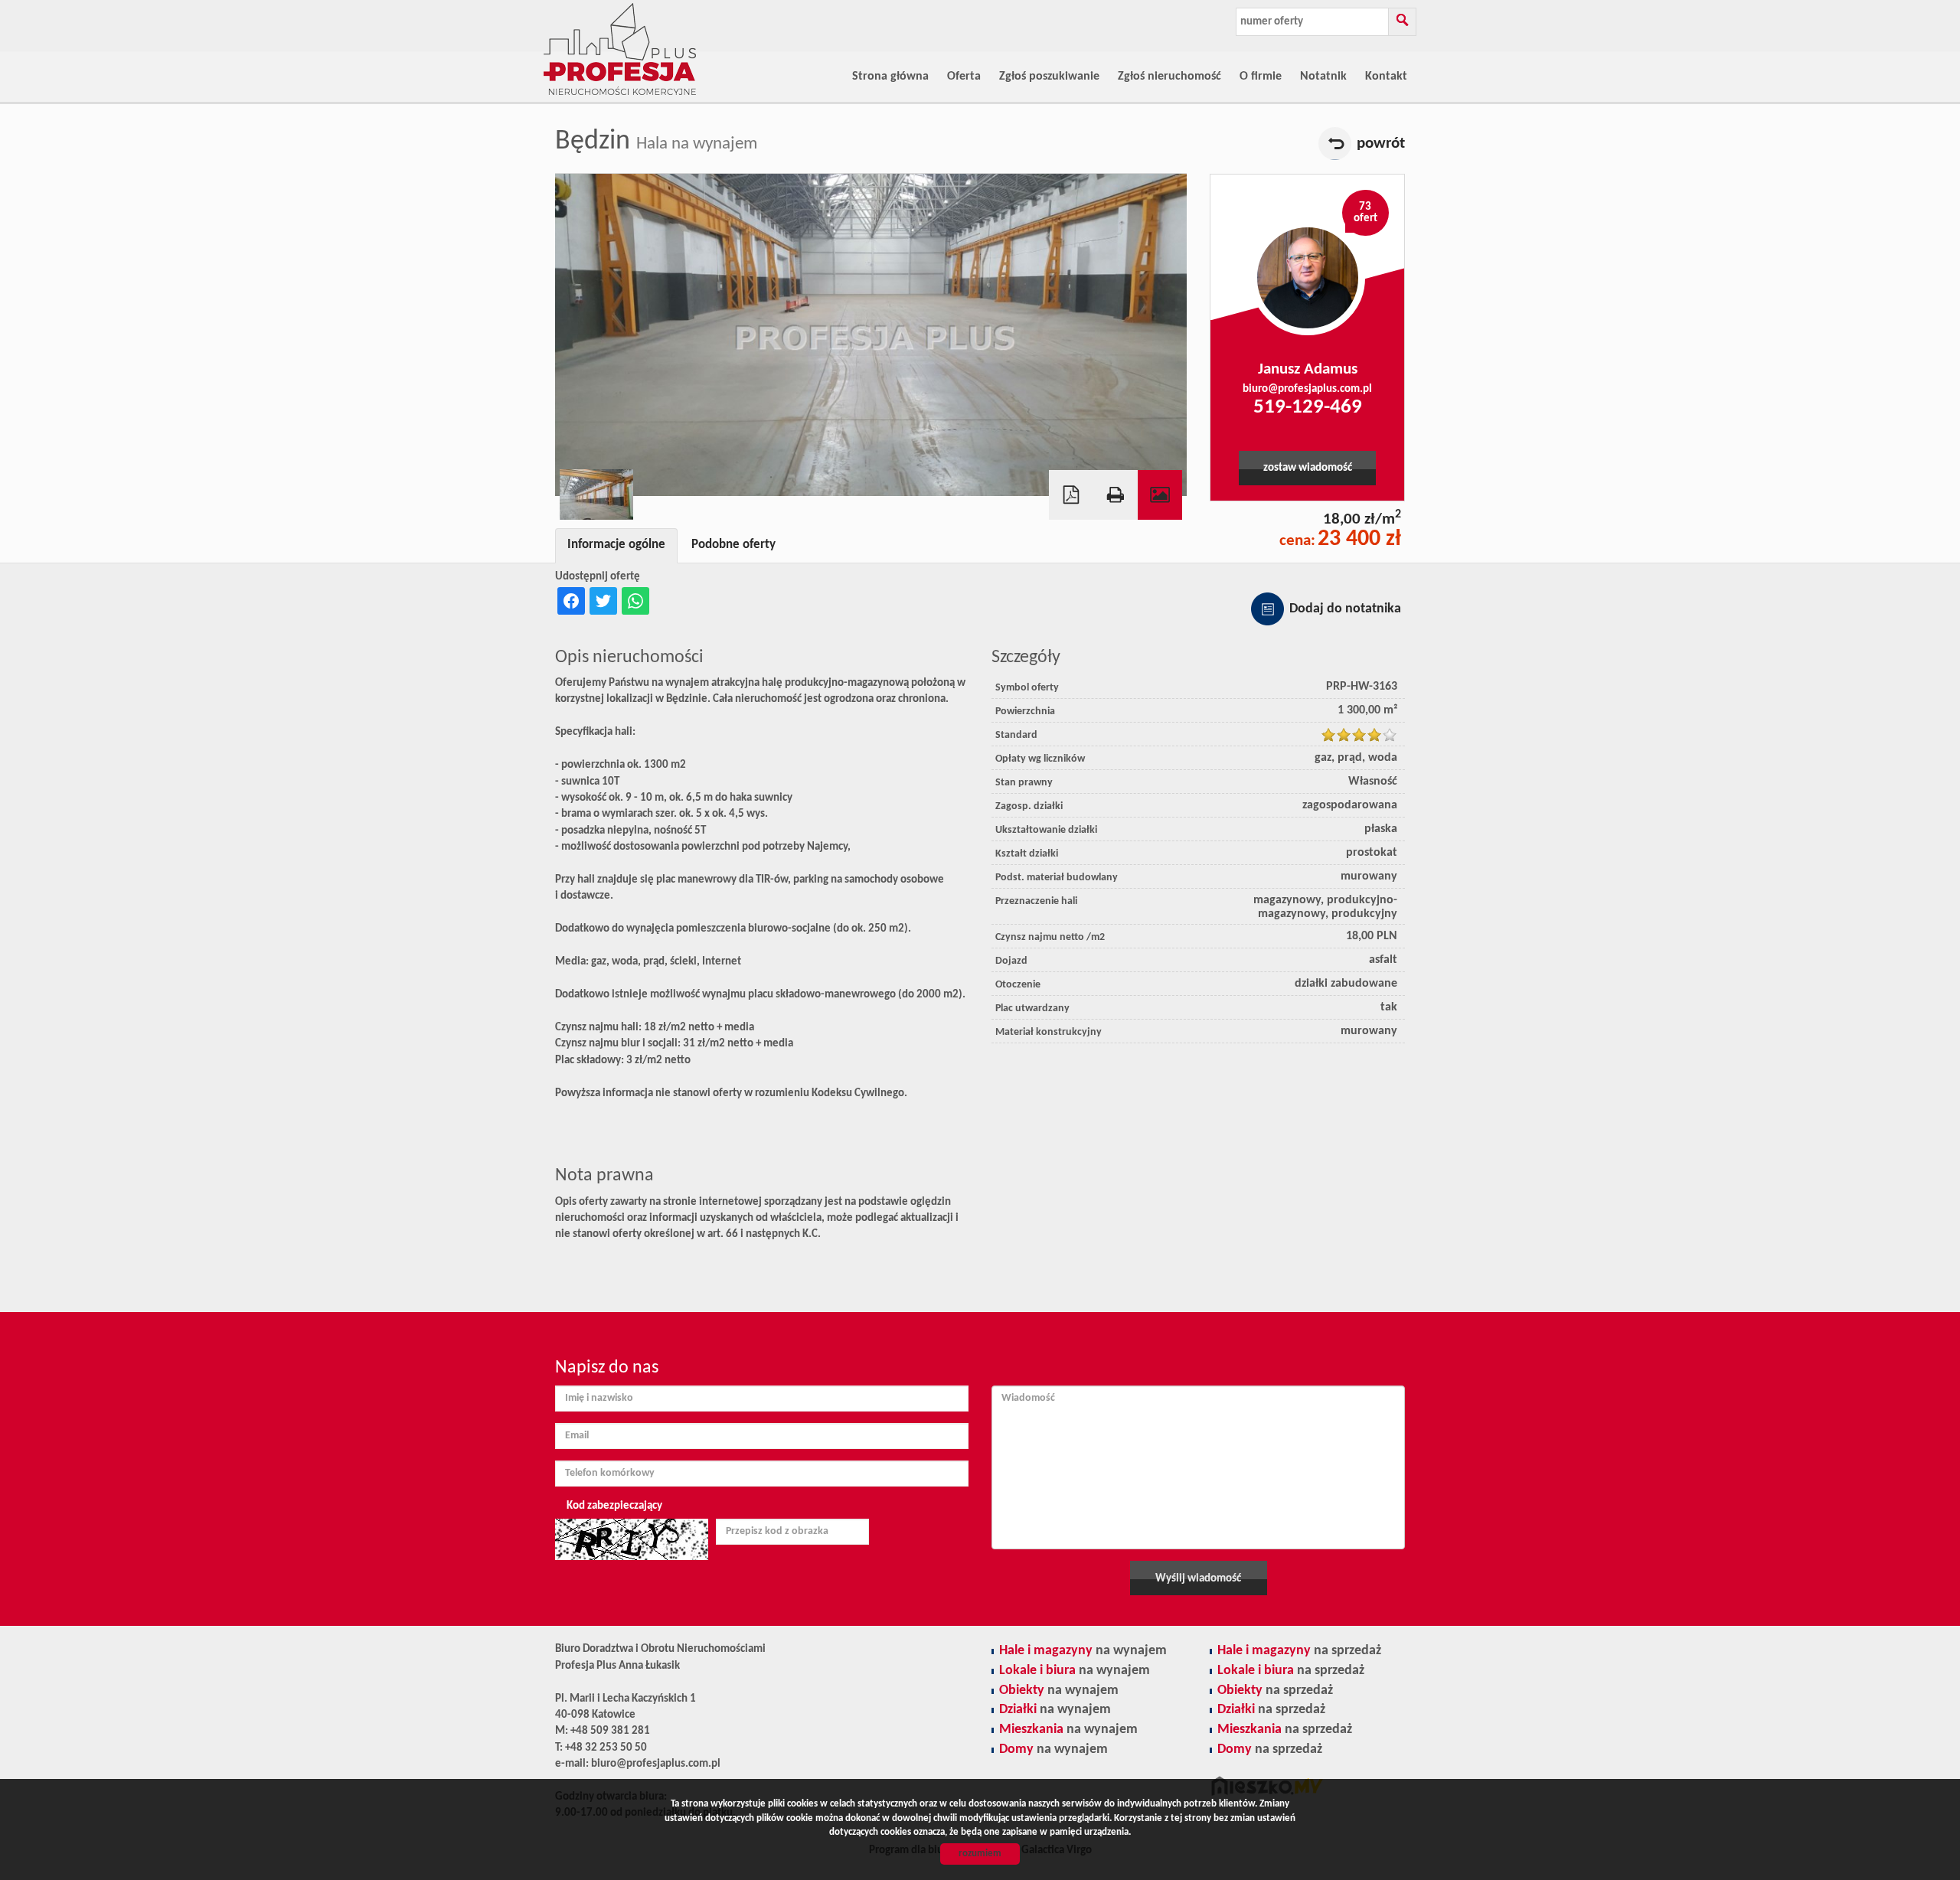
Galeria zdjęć (1160, 495)
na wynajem (1083, 1651)
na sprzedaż (1299, 1651)
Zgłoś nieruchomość (1169, 77)
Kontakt (1386, 77)
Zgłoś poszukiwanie (1049, 77)
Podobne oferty (733, 545)
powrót (1381, 144)
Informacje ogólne (616, 545)
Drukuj (1116, 495)
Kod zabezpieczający (614, 1506)
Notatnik (1323, 77)
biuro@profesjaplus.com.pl (1307, 389)
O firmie (1261, 77)
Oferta (964, 77)
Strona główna (890, 77)
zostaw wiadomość (1308, 468)
